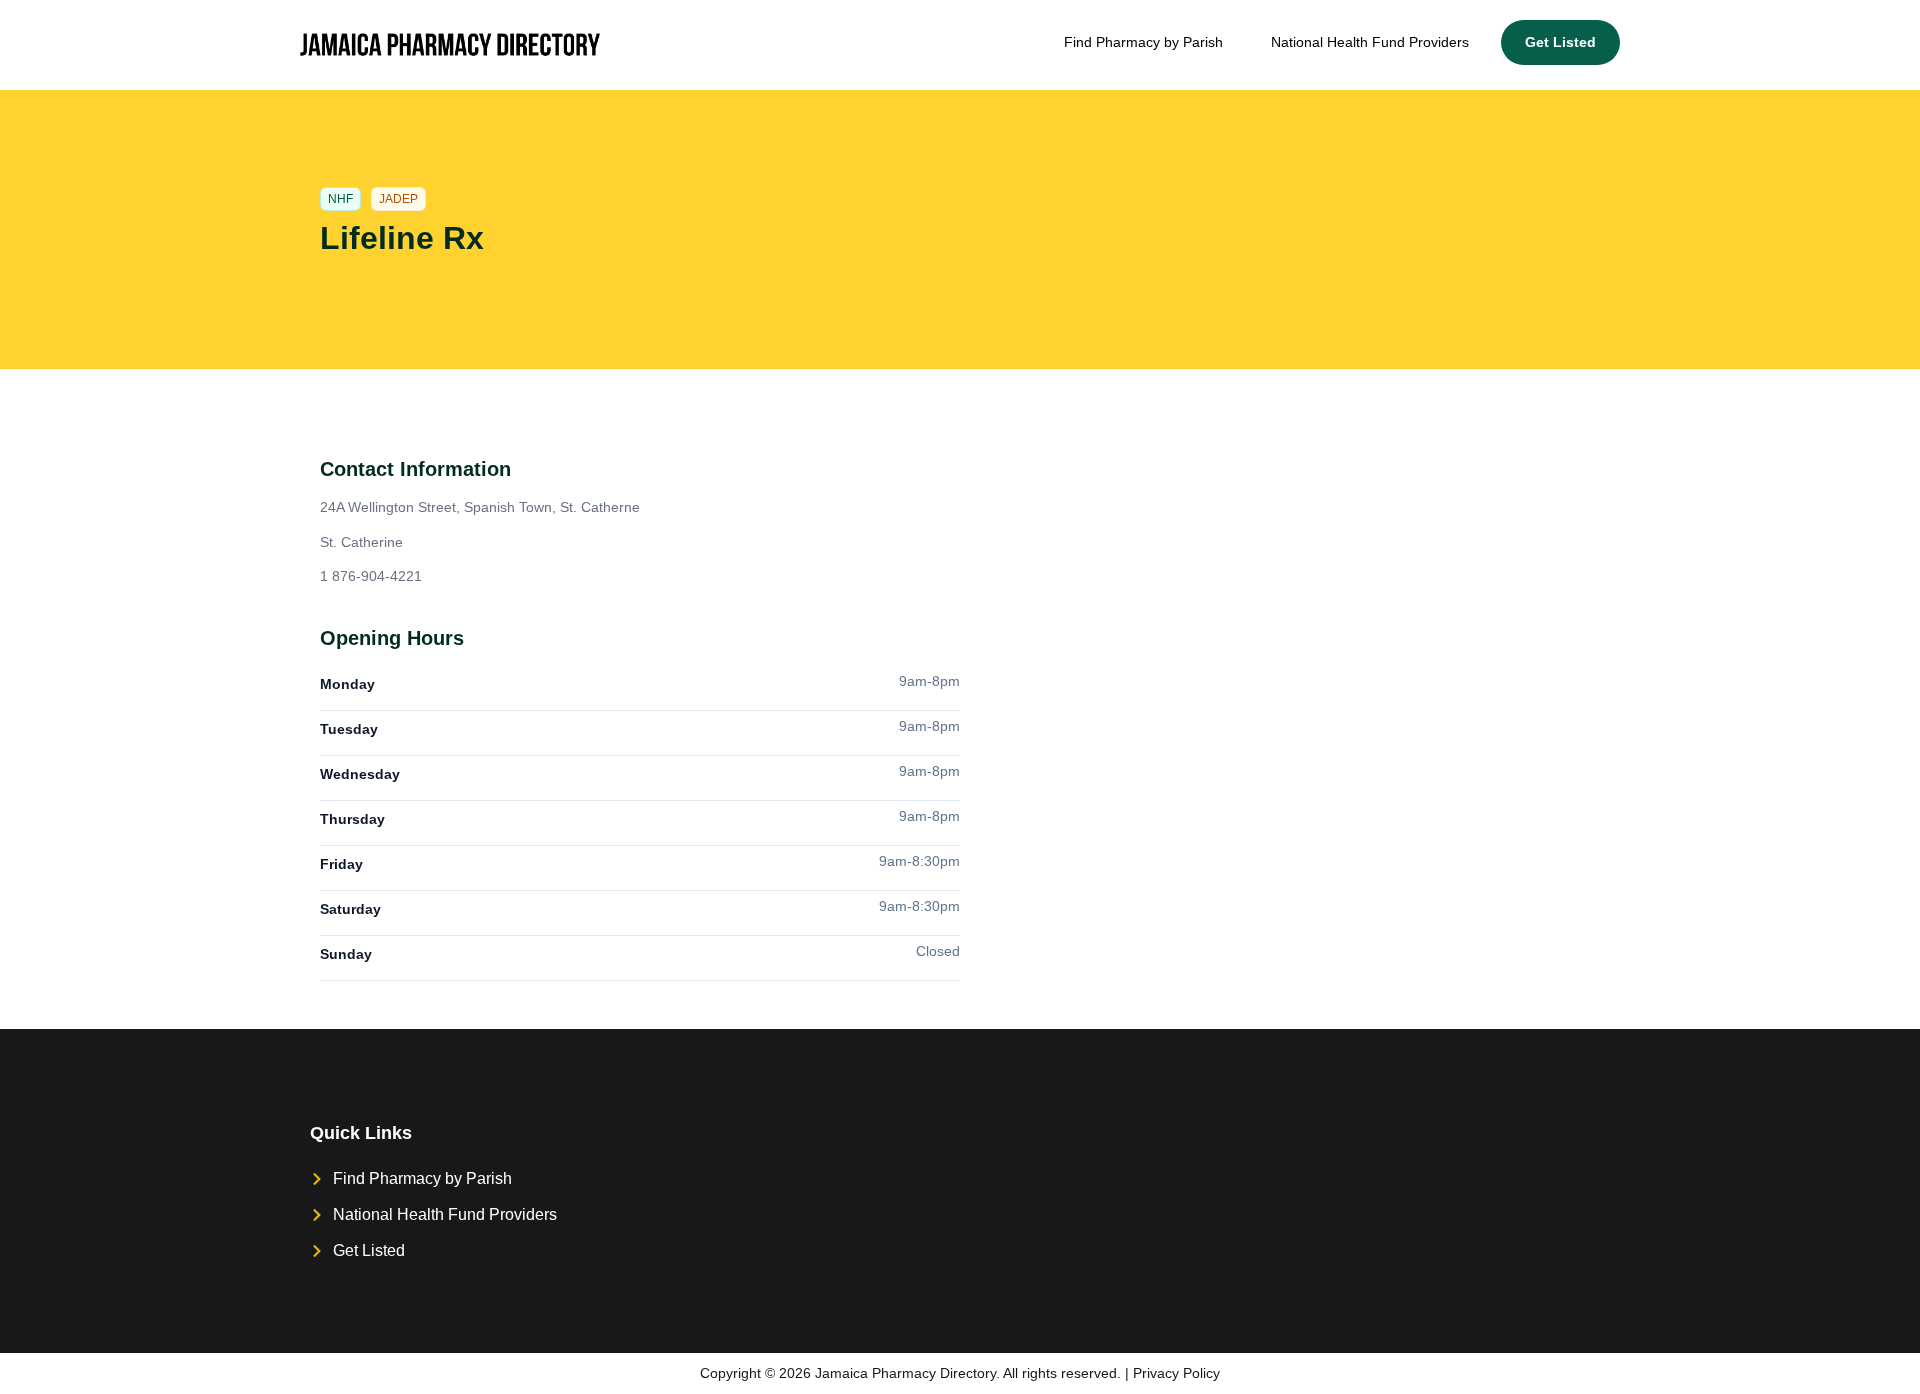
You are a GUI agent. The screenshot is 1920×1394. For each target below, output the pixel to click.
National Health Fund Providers (1370, 42)
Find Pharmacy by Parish (1143, 42)
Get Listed (1560, 42)
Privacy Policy (1176, 1373)
